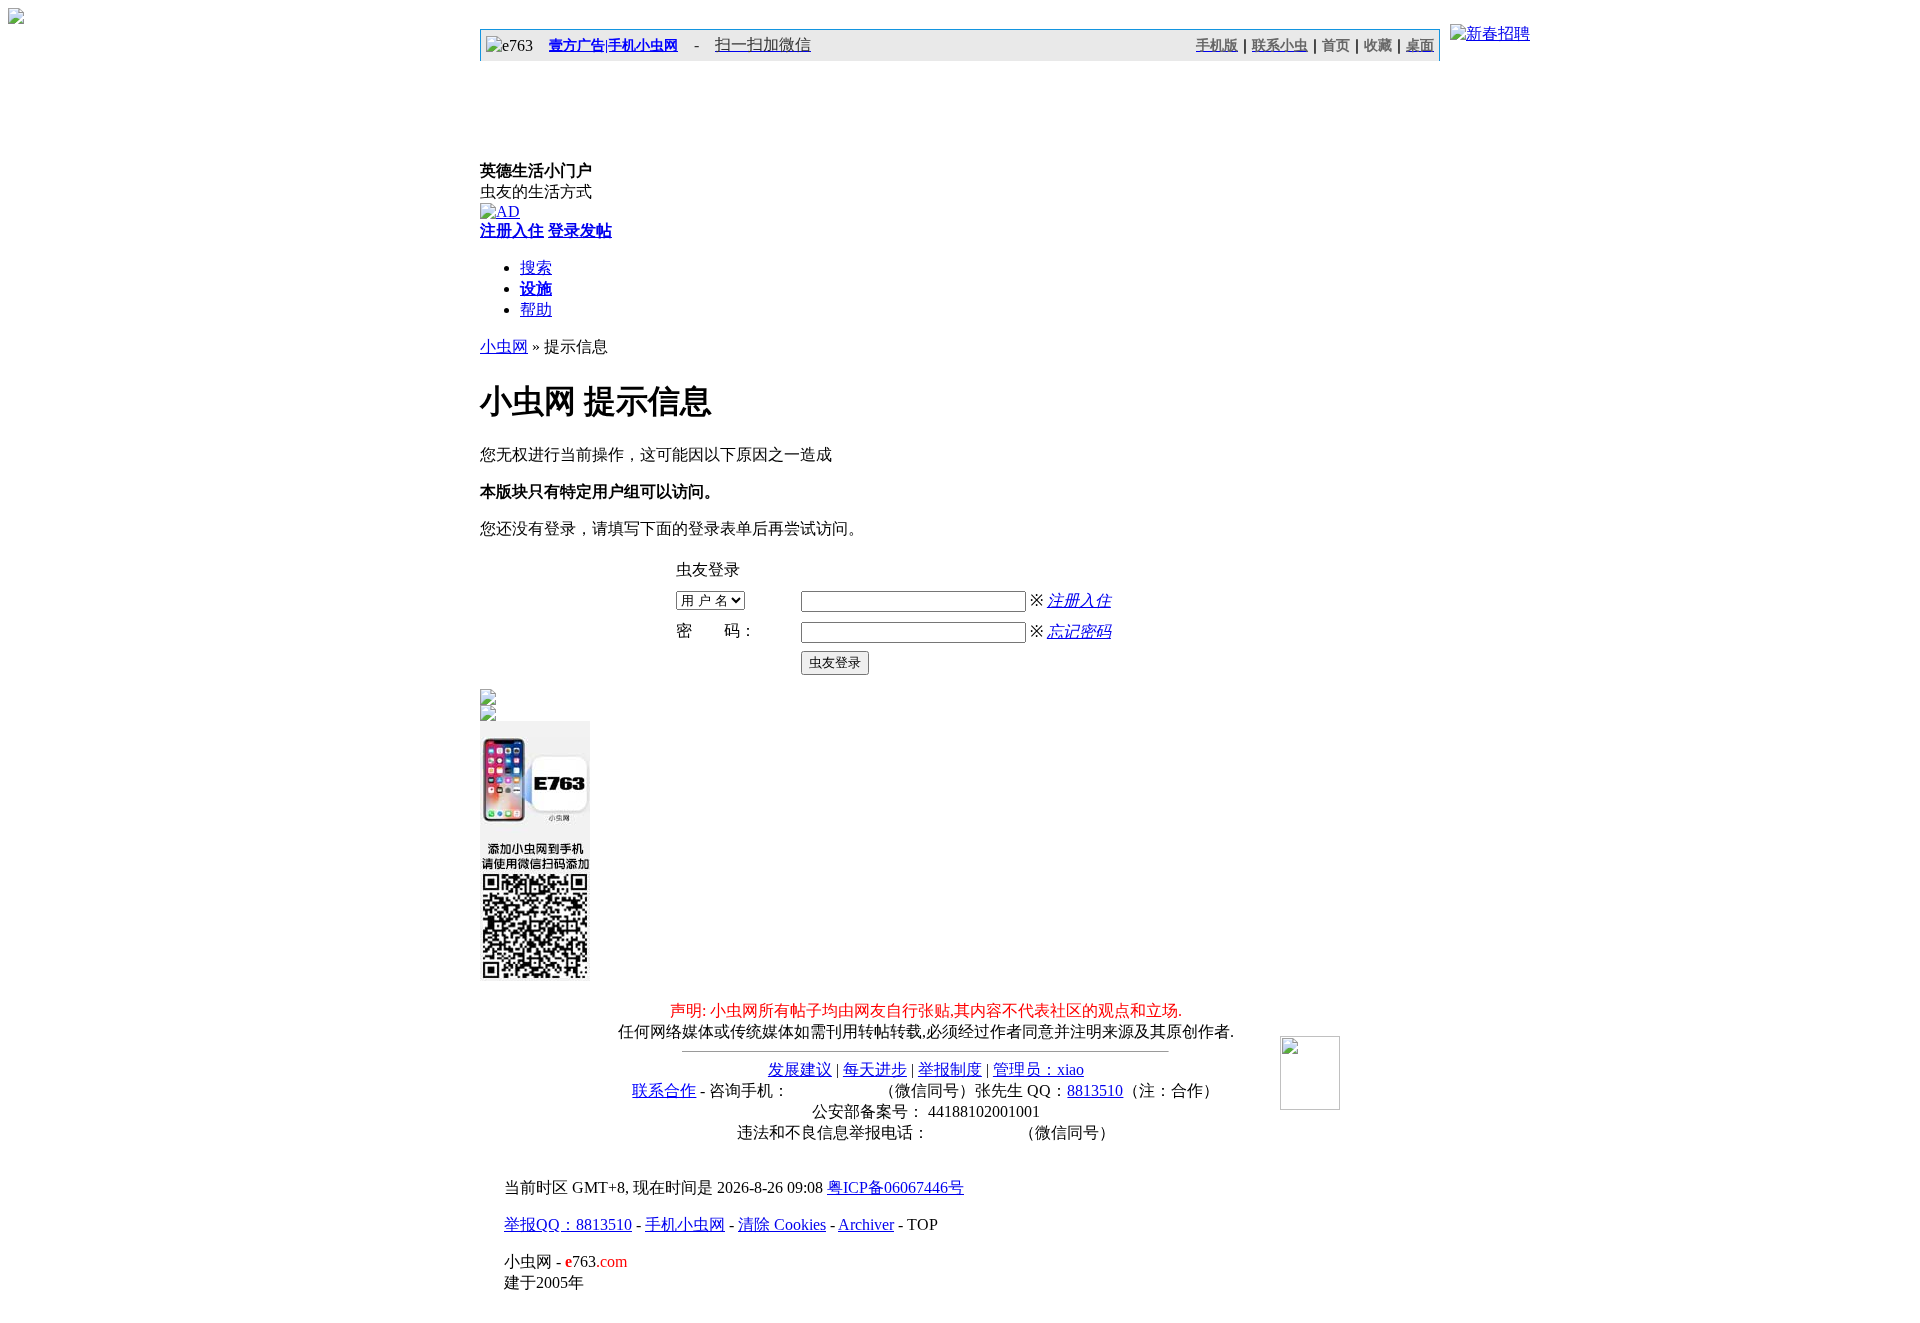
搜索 (536, 267)
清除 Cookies (782, 1224)
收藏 (1378, 45)
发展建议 (800, 1069)
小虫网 (504, 346)
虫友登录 (835, 662)
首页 (1336, 45)
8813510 (1095, 1090)
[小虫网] (570, 111)
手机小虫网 (685, 1224)
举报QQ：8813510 (568, 1224)
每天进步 (875, 1069)
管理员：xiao (1038, 1069)
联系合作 (664, 1090)
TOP (922, 1224)
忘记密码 (1079, 631)
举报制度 (950, 1069)
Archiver (866, 1224)
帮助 (536, 309)
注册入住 (1079, 600)
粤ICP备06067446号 (895, 1187)
